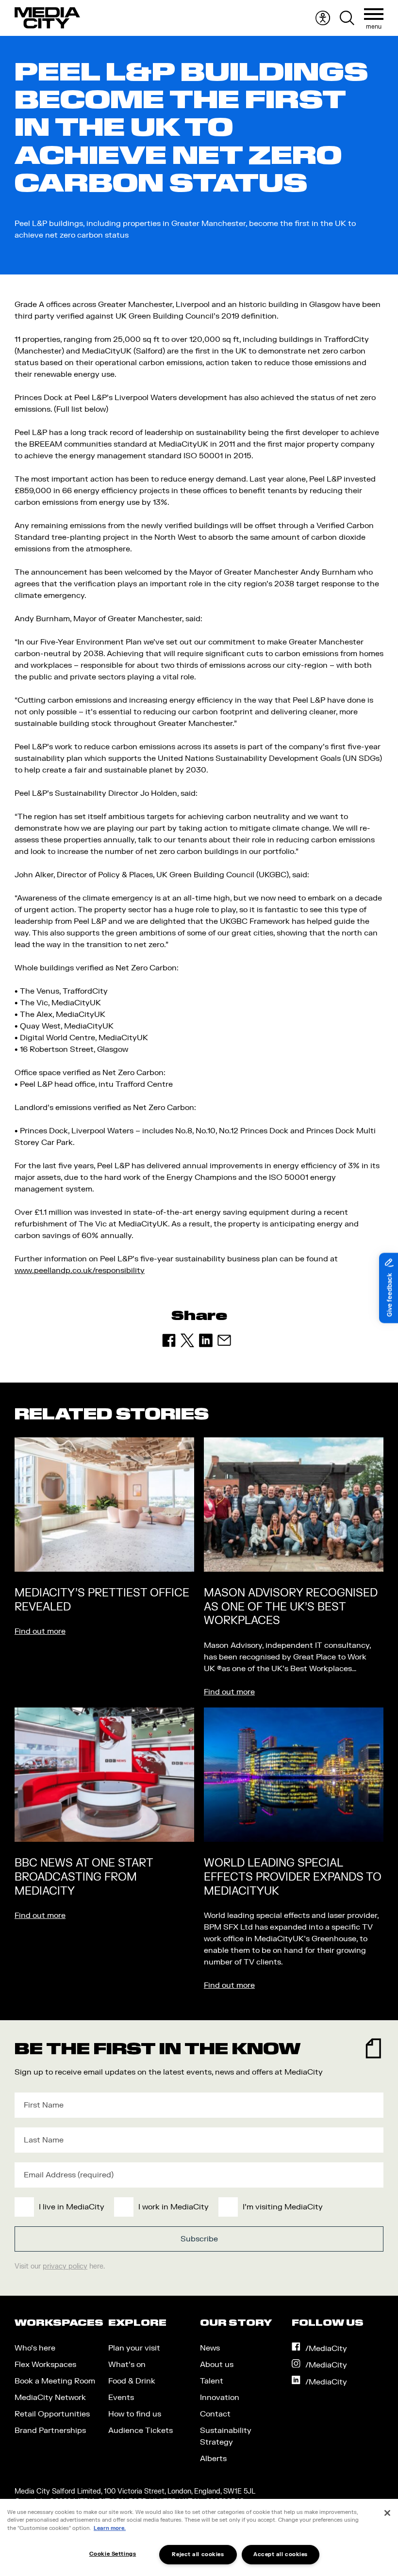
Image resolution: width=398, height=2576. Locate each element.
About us (217, 2365)
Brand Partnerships (50, 2431)
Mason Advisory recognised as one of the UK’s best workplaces (291, 1607)
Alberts (213, 2459)
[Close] (387, 2513)
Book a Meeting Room (55, 2381)
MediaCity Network (50, 2398)
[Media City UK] (47, 18)
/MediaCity (326, 2349)
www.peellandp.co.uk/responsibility (80, 1271)
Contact (215, 2414)
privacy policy (65, 2266)
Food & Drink (132, 2381)
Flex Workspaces (45, 2365)
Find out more (40, 1631)
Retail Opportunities (52, 2414)
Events (121, 2398)
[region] (199, 2537)
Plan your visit (134, 2348)
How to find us (135, 2414)
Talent (212, 2381)
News (210, 2348)
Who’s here (35, 2348)
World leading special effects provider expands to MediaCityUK (293, 1877)
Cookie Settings (113, 2554)
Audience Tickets (141, 2431)
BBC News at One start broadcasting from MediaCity (84, 1877)
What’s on (127, 2365)
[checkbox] (197, 2207)
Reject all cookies (198, 2554)
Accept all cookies (281, 2554)
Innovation (220, 2398)
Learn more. (110, 2528)
